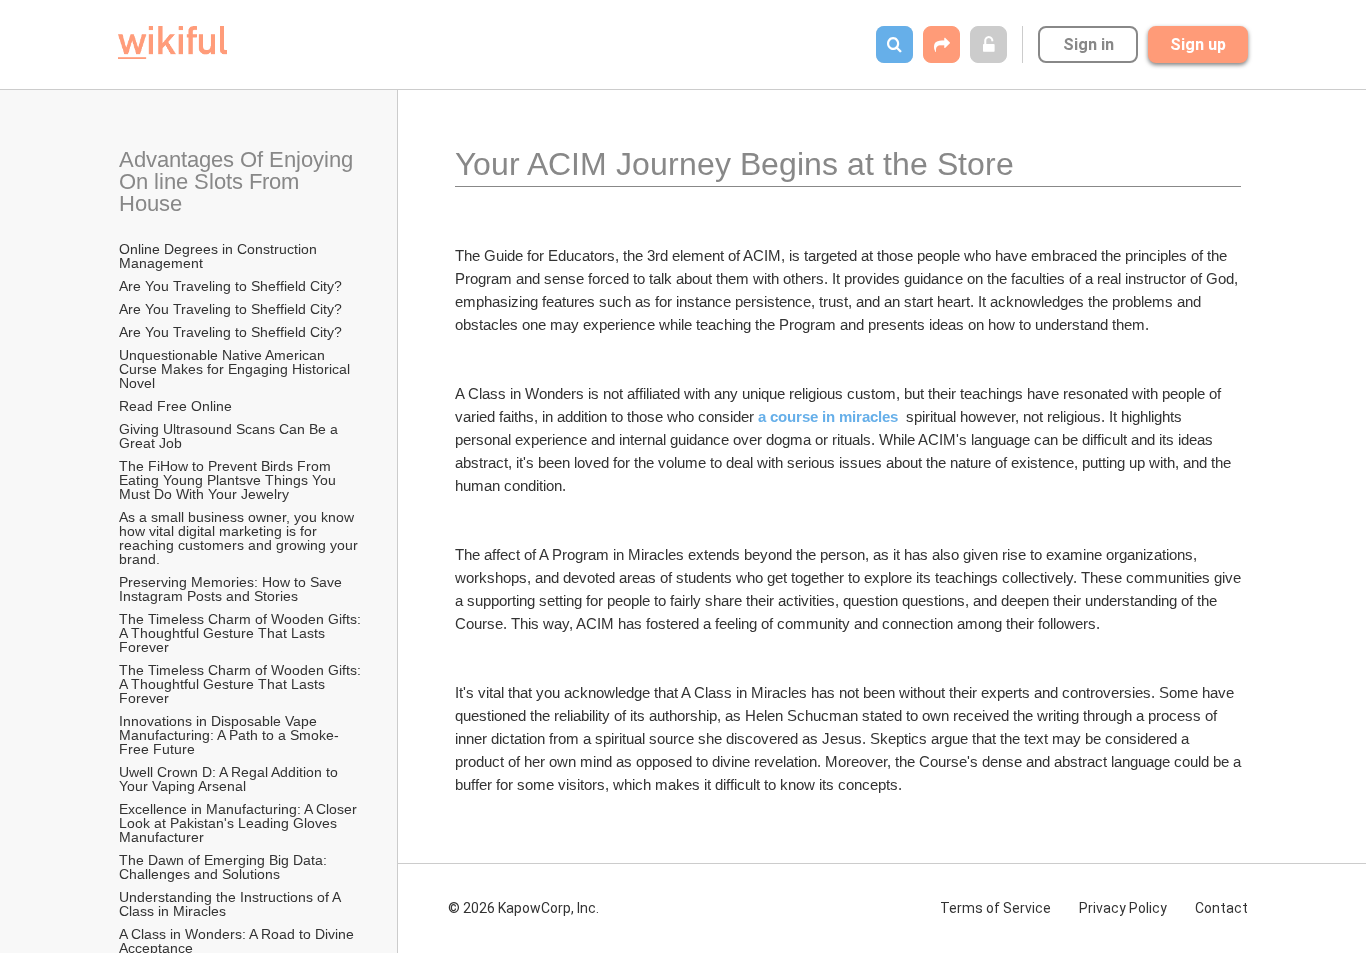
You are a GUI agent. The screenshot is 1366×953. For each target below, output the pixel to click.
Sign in (1088, 44)
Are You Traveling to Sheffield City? (230, 286)
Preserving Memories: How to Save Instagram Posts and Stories (232, 589)
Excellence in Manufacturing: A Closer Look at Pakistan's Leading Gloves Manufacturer (240, 823)
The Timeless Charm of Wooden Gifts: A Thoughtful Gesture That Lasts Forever (241, 633)
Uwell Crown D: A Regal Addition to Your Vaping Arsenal (230, 779)
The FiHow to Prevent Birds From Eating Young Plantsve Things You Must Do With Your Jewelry (229, 480)
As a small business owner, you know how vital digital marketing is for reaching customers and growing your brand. (240, 538)
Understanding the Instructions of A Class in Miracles (231, 904)
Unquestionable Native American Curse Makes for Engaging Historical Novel (236, 369)
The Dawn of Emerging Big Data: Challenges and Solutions (225, 867)
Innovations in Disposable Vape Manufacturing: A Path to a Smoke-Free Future (229, 735)
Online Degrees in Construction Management (220, 256)
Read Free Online (177, 406)
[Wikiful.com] (172, 42)
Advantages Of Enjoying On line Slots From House (239, 181)
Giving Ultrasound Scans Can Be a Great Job (230, 436)
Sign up (1198, 44)
